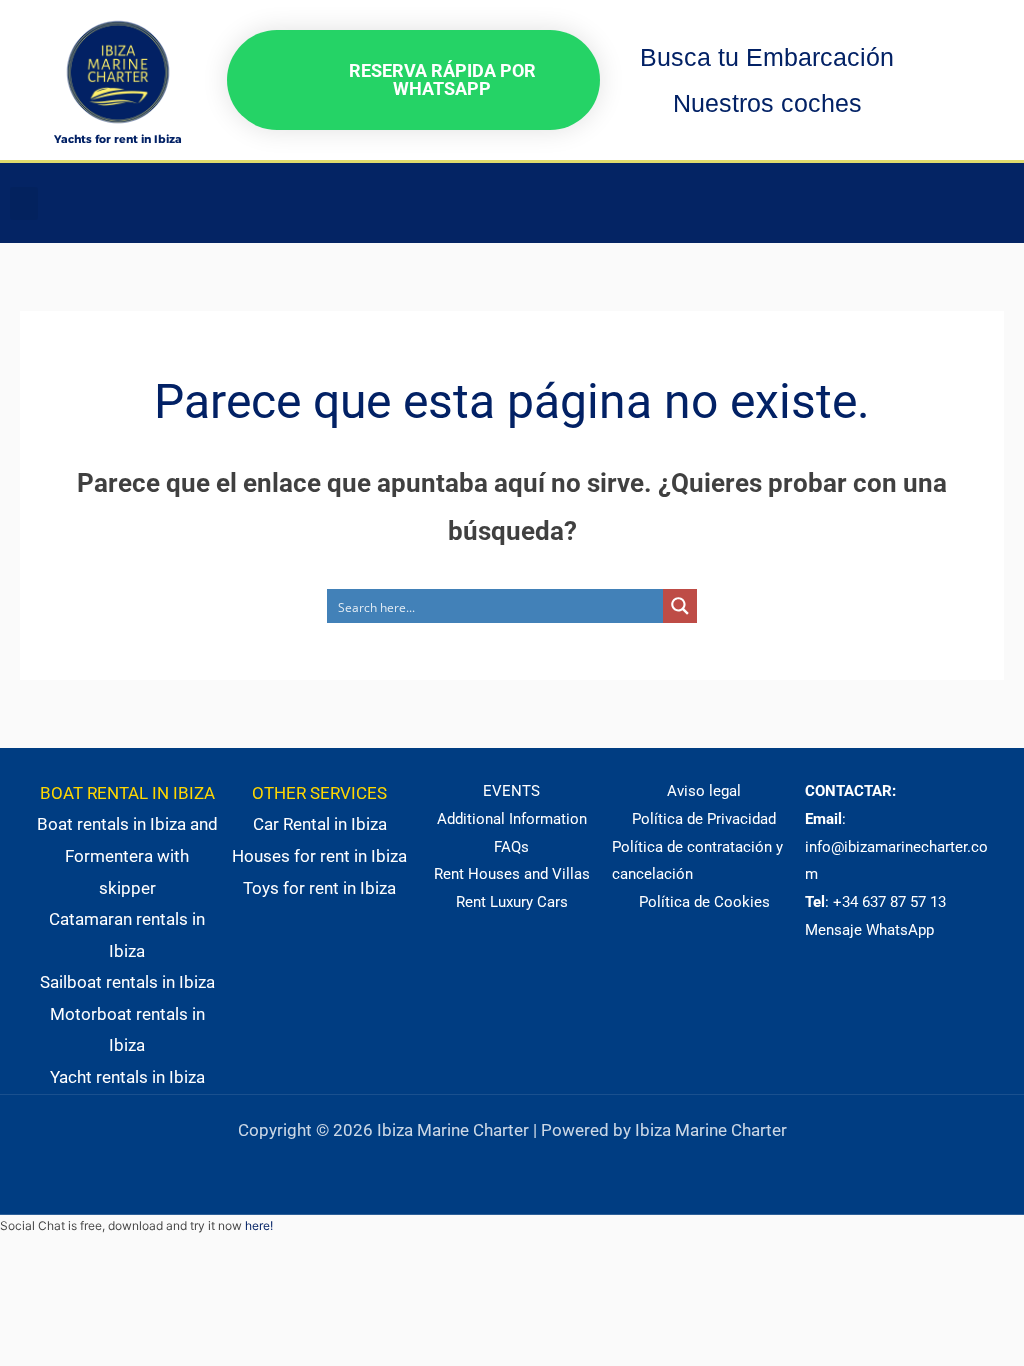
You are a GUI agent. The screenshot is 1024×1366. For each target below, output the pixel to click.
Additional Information (512, 819)
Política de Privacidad (704, 819)
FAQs (511, 847)
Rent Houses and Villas (512, 874)
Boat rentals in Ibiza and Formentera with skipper (127, 855)
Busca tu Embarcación (767, 57)
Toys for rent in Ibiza (319, 888)
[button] (24, 203)
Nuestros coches (767, 103)
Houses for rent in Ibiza (319, 856)
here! (259, 1225)
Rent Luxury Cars (512, 902)
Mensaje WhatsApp (869, 930)
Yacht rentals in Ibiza (127, 1077)
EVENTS (511, 791)
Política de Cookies (704, 902)
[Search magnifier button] (680, 606)
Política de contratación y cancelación (697, 861)
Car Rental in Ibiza (320, 824)
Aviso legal (704, 791)
